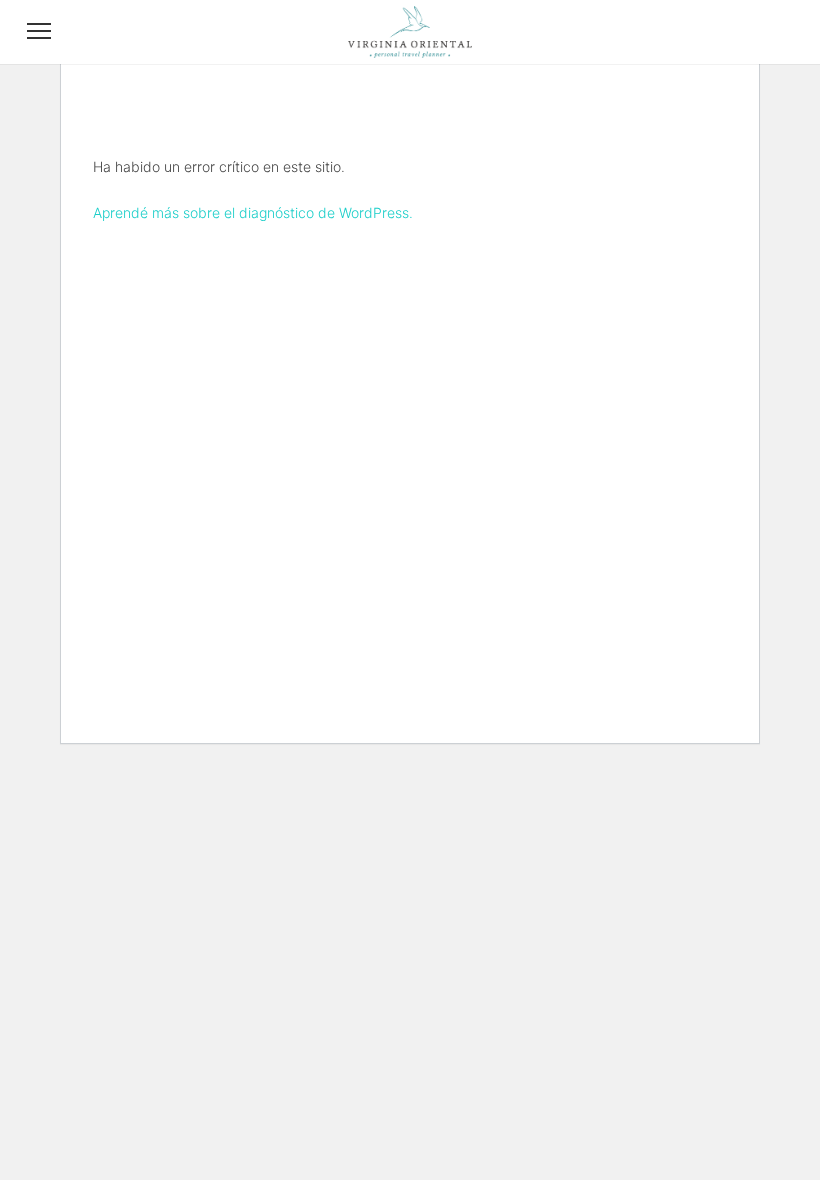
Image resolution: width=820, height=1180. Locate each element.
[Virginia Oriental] (410, 52)
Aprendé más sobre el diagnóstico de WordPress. (253, 212)
